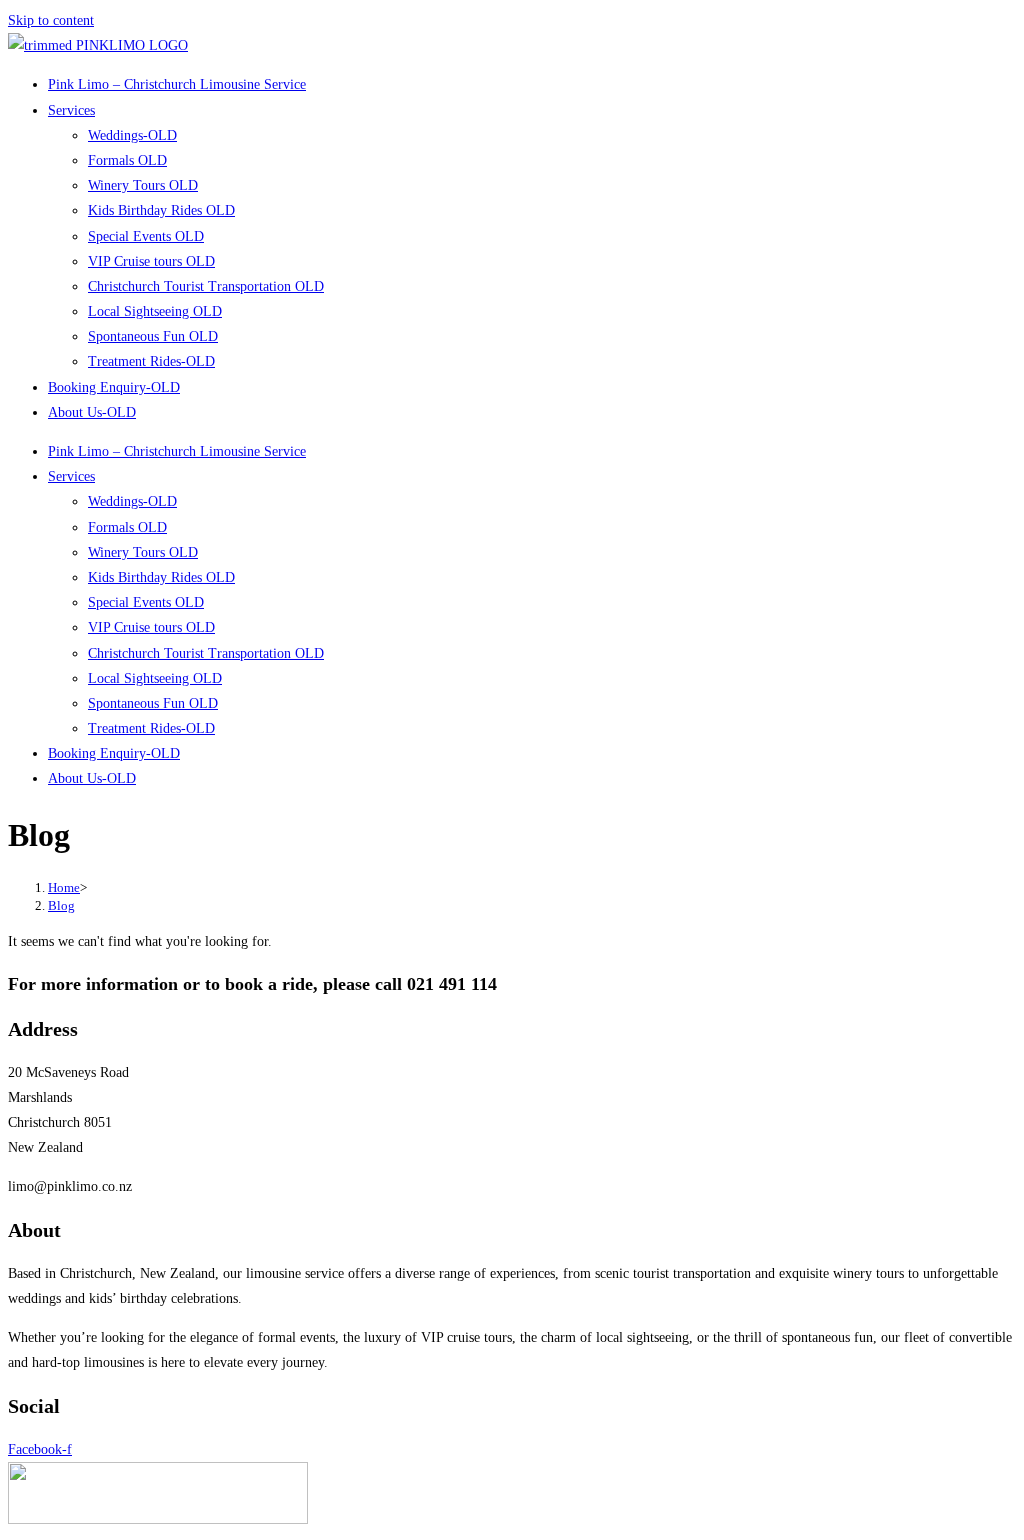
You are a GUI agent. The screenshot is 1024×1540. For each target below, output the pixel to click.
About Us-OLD (92, 412)
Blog (61, 905)
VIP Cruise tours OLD (151, 261)
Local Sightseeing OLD (155, 311)
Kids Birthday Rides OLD (161, 210)
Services (71, 110)
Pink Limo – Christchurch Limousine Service (177, 84)
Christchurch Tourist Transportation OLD (206, 286)
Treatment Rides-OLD (151, 361)
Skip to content (51, 20)
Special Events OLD (146, 236)
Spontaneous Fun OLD (153, 336)
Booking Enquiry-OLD (114, 387)
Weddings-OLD (132, 135)
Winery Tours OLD (143, 185)
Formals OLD (127, 160)
